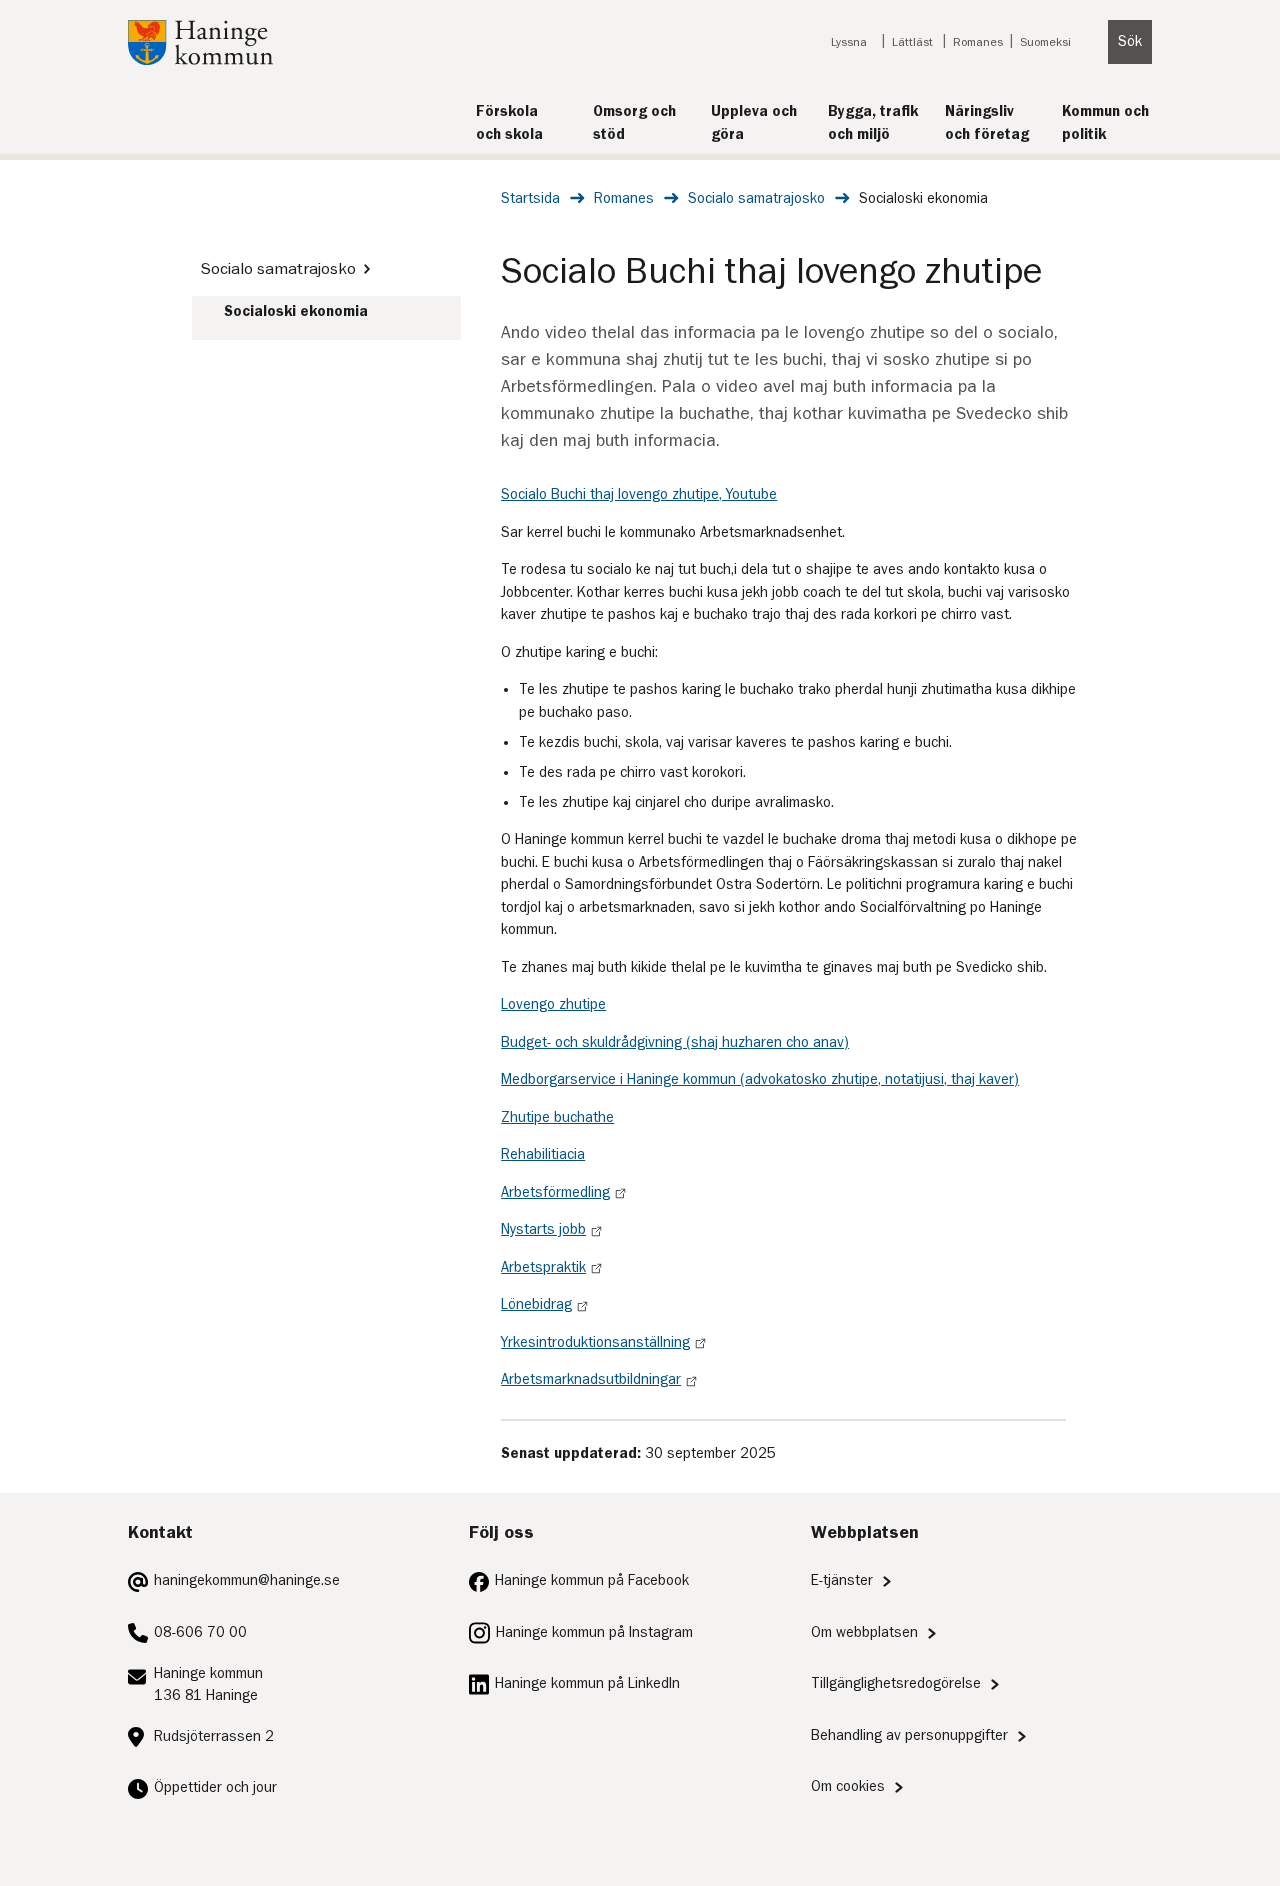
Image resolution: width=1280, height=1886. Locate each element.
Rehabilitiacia (543, 1154)
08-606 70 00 (200, 1632)
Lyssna (849, 42)
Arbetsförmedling (555, 1192)
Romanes (978, 42)
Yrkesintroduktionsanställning (595, 1342)
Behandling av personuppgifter (909, 1735)
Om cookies (848, 1786)
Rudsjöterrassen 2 (214, 1736)
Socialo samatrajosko (756, 198)
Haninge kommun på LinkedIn (587, 1683)
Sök (1130, 41)
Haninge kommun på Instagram (594, 1632)
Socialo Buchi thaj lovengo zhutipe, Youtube (639, 494)
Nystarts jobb (543, 1229)
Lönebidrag (536, 1304)
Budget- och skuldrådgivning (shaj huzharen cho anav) (675, 1042)
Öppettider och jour (215, 1787)
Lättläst (912, 42)
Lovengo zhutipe (553, 1004)
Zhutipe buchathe (557, 1117)
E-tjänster (842, 1580)
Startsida (530, 198)
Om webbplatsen (864, 1632)
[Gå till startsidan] (200, 60)
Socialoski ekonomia (296, 311)
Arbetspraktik (543, 1267)
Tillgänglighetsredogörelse (896, 1683)
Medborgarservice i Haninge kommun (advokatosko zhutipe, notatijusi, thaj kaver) (760, 1079)
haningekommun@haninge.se (247, 1580)
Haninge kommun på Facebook (592, 1580)
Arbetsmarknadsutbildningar (591, 1379)
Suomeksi (1045, 42)
